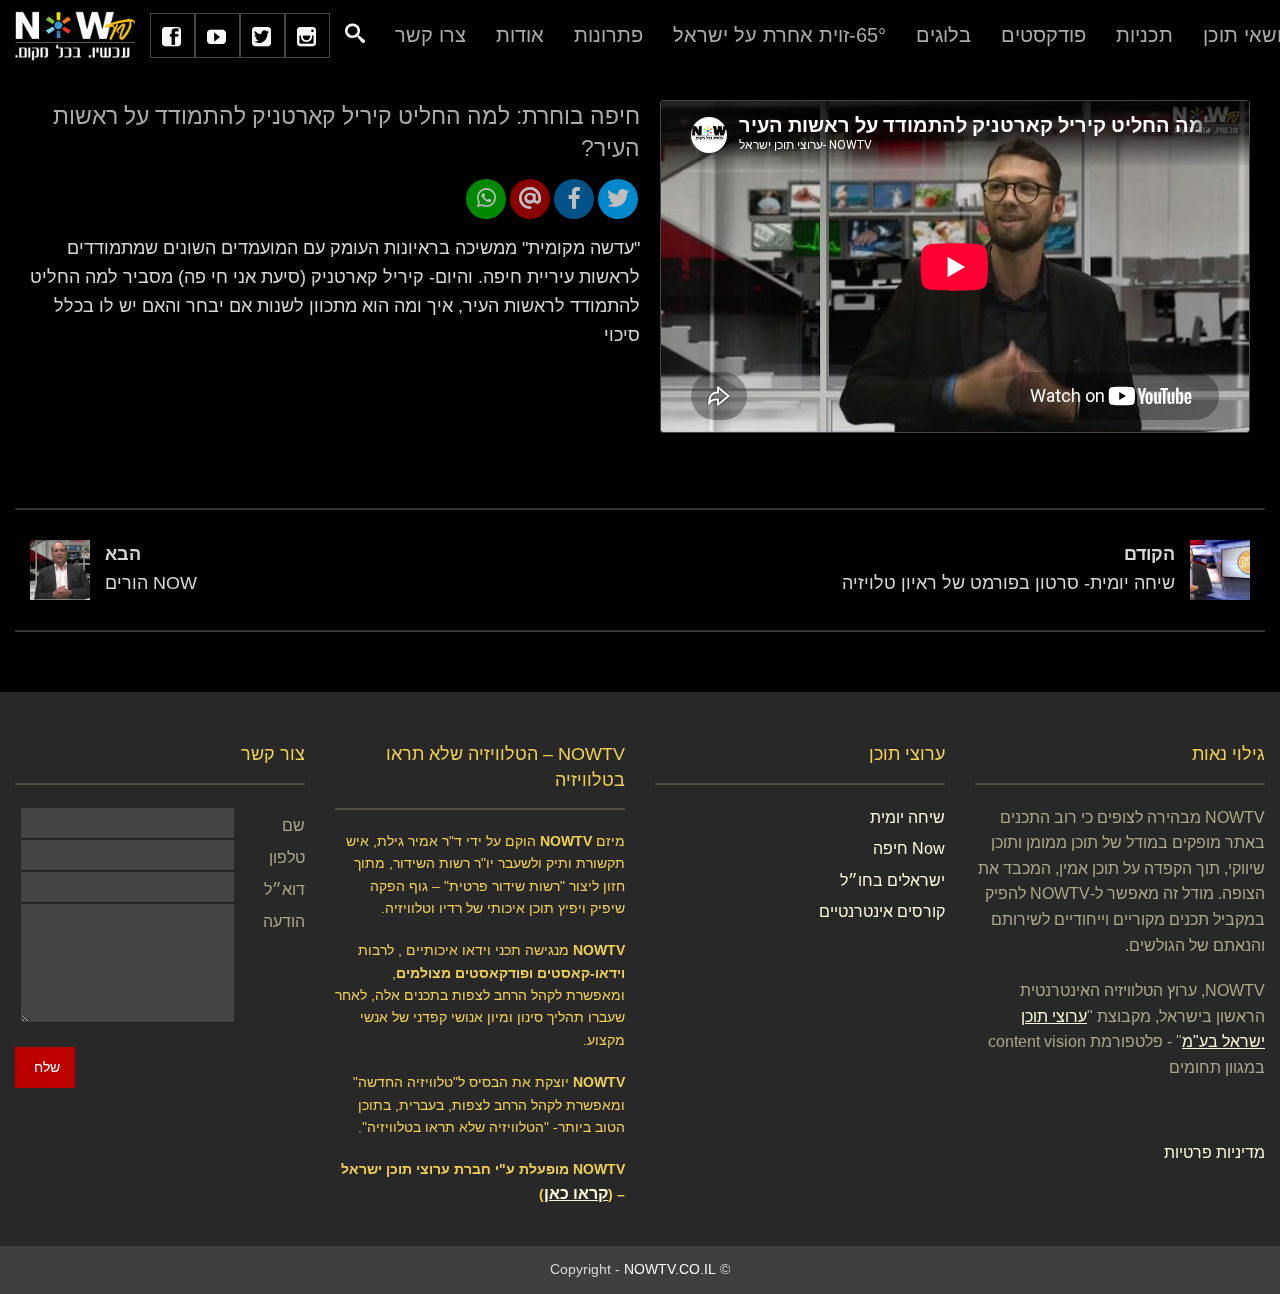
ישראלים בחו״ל (892, 880)
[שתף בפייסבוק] (574, 199)
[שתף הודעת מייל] (530, 199)
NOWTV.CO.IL (670, 1269)
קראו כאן (576, 1193)
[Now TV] (75, 34)
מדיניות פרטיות (1214, 1152)
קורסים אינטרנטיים (882, 911)
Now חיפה (909, 848)
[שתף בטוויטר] (618, 199)
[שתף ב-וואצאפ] (486, 199)
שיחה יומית (907, 817)
